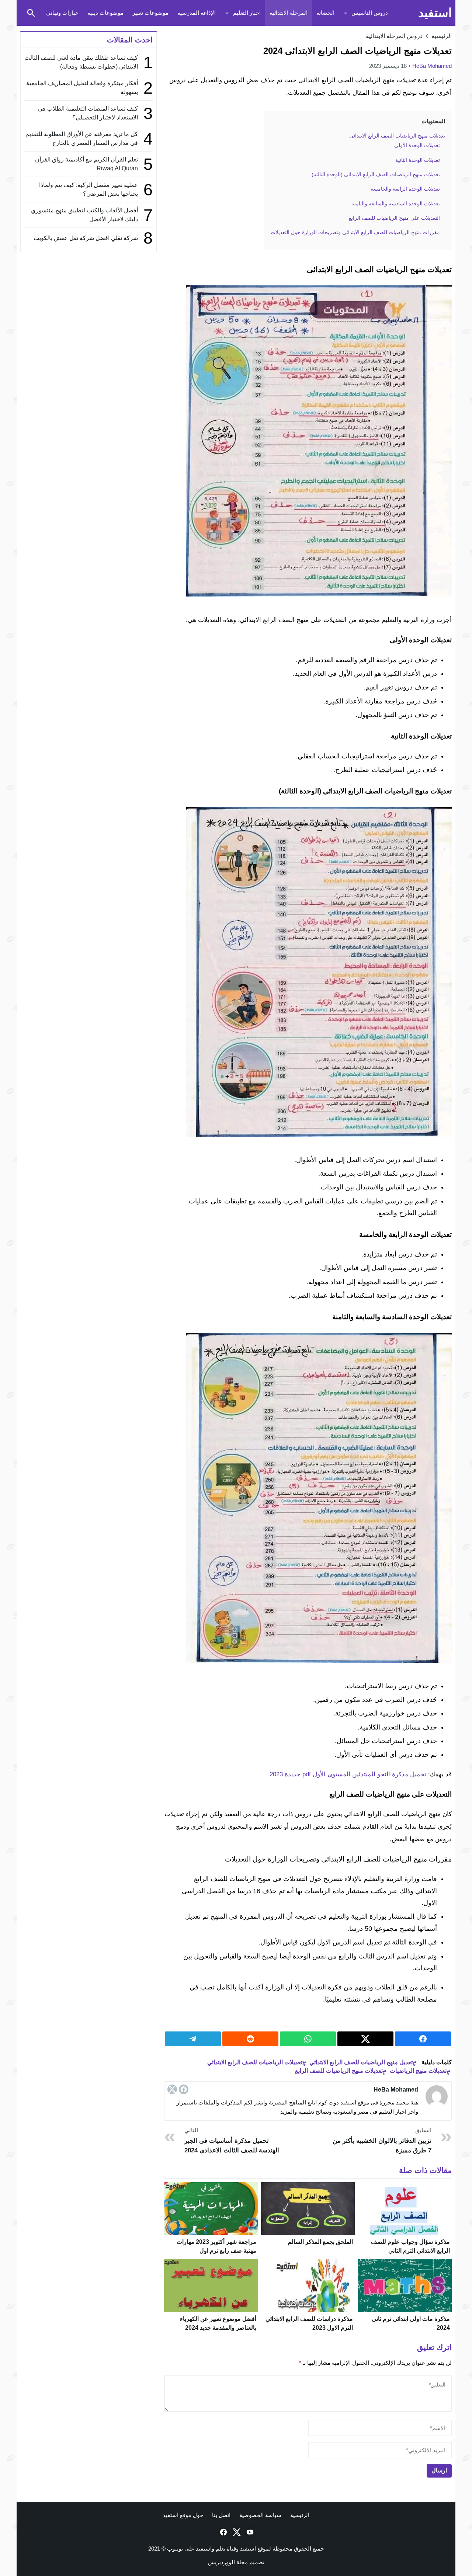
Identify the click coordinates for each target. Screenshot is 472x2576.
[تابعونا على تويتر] (236, 2532)
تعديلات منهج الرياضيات (418, 2071)
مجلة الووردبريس (228, 2562)
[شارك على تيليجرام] (193, 2039)
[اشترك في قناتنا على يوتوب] (249, 2532)
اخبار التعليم (247, 13)
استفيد (435, 13)
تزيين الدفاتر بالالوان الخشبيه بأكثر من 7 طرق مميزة (382, 2140)
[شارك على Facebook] (423, 2039)
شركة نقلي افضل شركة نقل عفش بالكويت (86, 238)
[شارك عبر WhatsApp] (308, 2039)
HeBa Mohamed (432, 66)
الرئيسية (300, 2515)
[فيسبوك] (184, 2089)
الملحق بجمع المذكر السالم (320, 2242)
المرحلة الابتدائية (289, 13)
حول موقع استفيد (183, 2515)
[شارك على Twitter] (365, 2039)
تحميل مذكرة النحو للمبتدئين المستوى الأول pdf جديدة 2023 (348, 1774)
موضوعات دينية (105, 13)
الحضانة (325, 13)
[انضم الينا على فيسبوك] (223, 2532)
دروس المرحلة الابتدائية (394, 36)
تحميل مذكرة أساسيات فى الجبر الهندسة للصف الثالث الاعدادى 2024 (232, 2140)
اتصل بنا (221, 2515)
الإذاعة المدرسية (197, 13)
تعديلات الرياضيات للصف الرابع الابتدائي (255, 2062)
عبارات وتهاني (62, 13)
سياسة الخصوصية (260, 2515)
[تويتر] (172, 2089)
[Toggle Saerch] (31, 13)
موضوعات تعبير (150, 13)
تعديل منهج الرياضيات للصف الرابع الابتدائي (361, 2062)
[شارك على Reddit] (250, 2039)
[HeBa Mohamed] (437, 2096)
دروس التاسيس (370, 13)
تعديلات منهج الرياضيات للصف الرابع (339, 2071)
